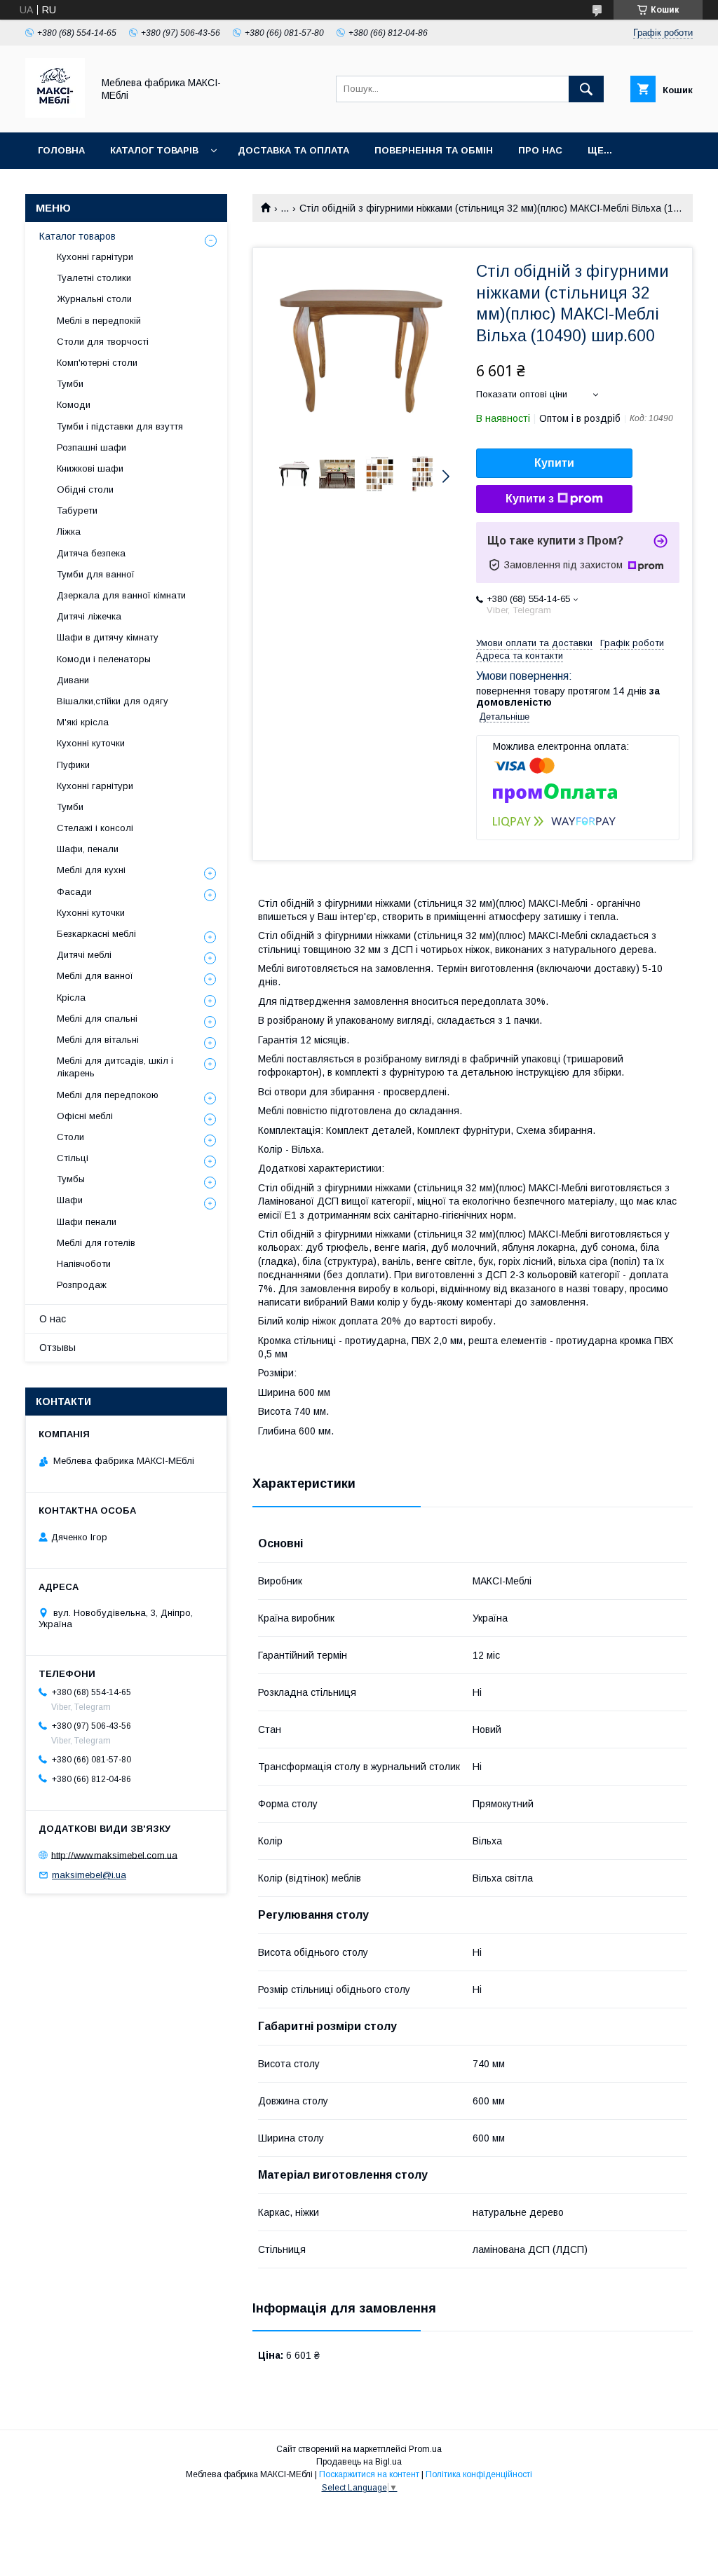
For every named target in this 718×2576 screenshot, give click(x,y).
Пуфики (73, 765)
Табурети (77, 511)
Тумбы (71, 1179)
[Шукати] (586, 89)
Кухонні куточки (91, 743)
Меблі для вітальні (98, 1040)
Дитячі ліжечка (89, 616)
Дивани (73, 680)
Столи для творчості (103, 342)
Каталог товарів (154, 150)
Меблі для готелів (96, 1243)
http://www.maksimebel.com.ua (114, 1855)
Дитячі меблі (84, 955)
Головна (61, 150)
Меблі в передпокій (99, 321)
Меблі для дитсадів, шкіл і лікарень (115, 1067)
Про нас (540, 150)
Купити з (530, 499)
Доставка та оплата (293, 150)
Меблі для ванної (95, 976)
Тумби (70, 384)
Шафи (70, 1200)
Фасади (74, 892)
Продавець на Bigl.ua (359, 2462)
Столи (70, 1137)
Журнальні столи (94, 299)
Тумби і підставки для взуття (120, 426)
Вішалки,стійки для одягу (113, 701)
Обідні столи (85, 489)
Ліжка (69, 532)
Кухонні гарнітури (95, 257)
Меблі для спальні (97, 1019)
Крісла (71, 998)
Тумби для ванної (96, 574)
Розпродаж (82, 1285)
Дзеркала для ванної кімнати (121, 595)
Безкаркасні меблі (96, 934)
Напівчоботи (84, 1264)
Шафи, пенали (88, 849)
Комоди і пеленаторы (104, 659)
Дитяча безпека (91, 553)
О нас (53, 1319)
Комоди (74, 405)
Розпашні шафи (92, 447)
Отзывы (57, 1348)
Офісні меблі (85, 1116)
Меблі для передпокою (108, 1095)
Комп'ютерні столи (97, 363)
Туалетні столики (94, 278)
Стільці (73, 1158)
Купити (554, 463)
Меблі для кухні (91, 870)
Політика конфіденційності (479, 2474)
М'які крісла (83, 722)
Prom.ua (425, 2449)
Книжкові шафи (90, 468)
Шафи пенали (87, 1222)
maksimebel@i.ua (89, 1875)
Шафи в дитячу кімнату (108, 637)
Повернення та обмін (434, 150)
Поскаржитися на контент (369, 2474)
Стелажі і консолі (95, 828)
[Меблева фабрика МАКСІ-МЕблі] (55, 114)
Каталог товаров (77, 236)
